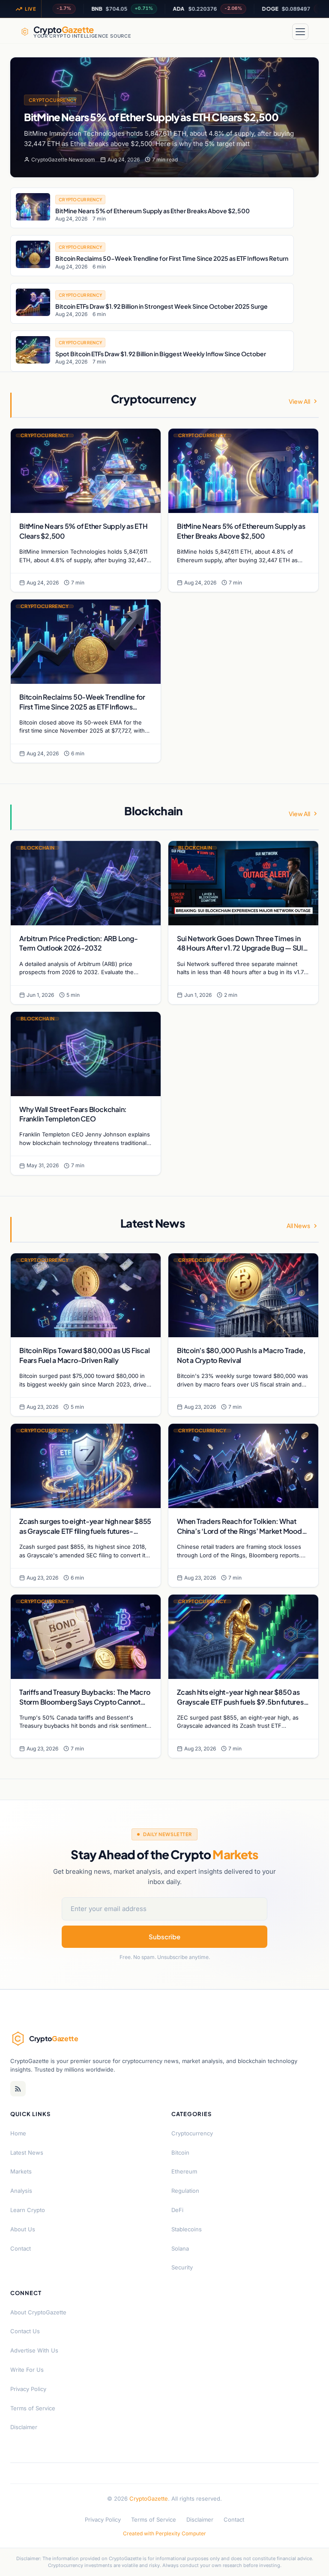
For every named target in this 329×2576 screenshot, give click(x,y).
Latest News (27, 2153)
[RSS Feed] (18, 2089)
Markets (21, 2171)
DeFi (177, 2210)
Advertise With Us (34, 2350)
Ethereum (184, 2171)
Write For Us (27, 2370)
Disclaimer (24, 2427)
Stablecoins (187, 2229)
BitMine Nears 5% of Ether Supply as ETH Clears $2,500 (151, 117)
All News (298, 1225)
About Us (23, 2229)
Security (182, 2267)
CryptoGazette (149, 2498)
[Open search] (280, 32)
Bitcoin (180, 2153)
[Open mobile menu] (300, 32)
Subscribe (164, 1936)
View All (299, 401)
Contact (21, 2248)
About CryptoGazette (38, 2312)
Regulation (185, 2191)
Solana (180, 2248)
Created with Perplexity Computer (164, 2533)
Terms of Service (33, 2408)
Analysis (21, 2191)
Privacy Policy (28, 2389)
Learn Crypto (28, 2210)
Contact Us (25, 2331)
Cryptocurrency (53, 100)
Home (18, 2133)
